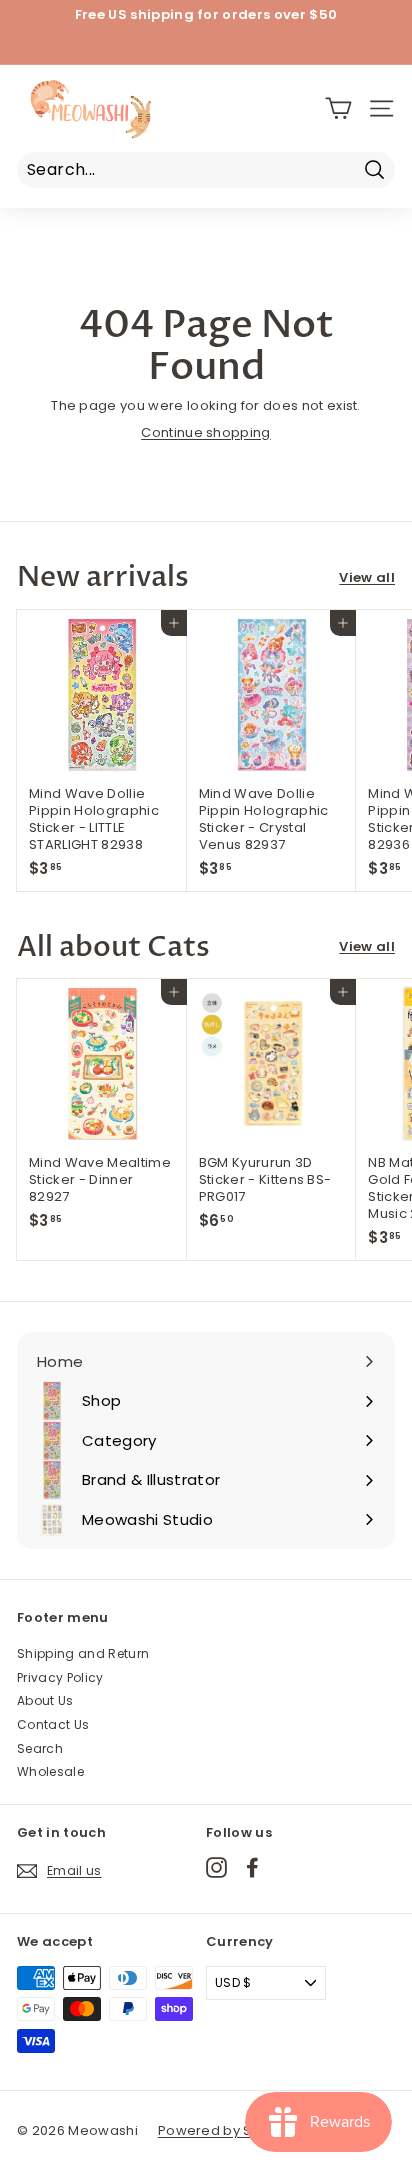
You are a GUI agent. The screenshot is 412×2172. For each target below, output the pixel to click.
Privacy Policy (60, 1677)
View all (367, 578)
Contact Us (53, 1724)
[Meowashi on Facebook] (252, 1867)
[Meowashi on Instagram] (216, 1867)
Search (40, 1748)
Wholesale (50, 1771)
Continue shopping (206, 432)
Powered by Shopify (226, 2130)
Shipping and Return (83, 1653)
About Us (45, 1700)
